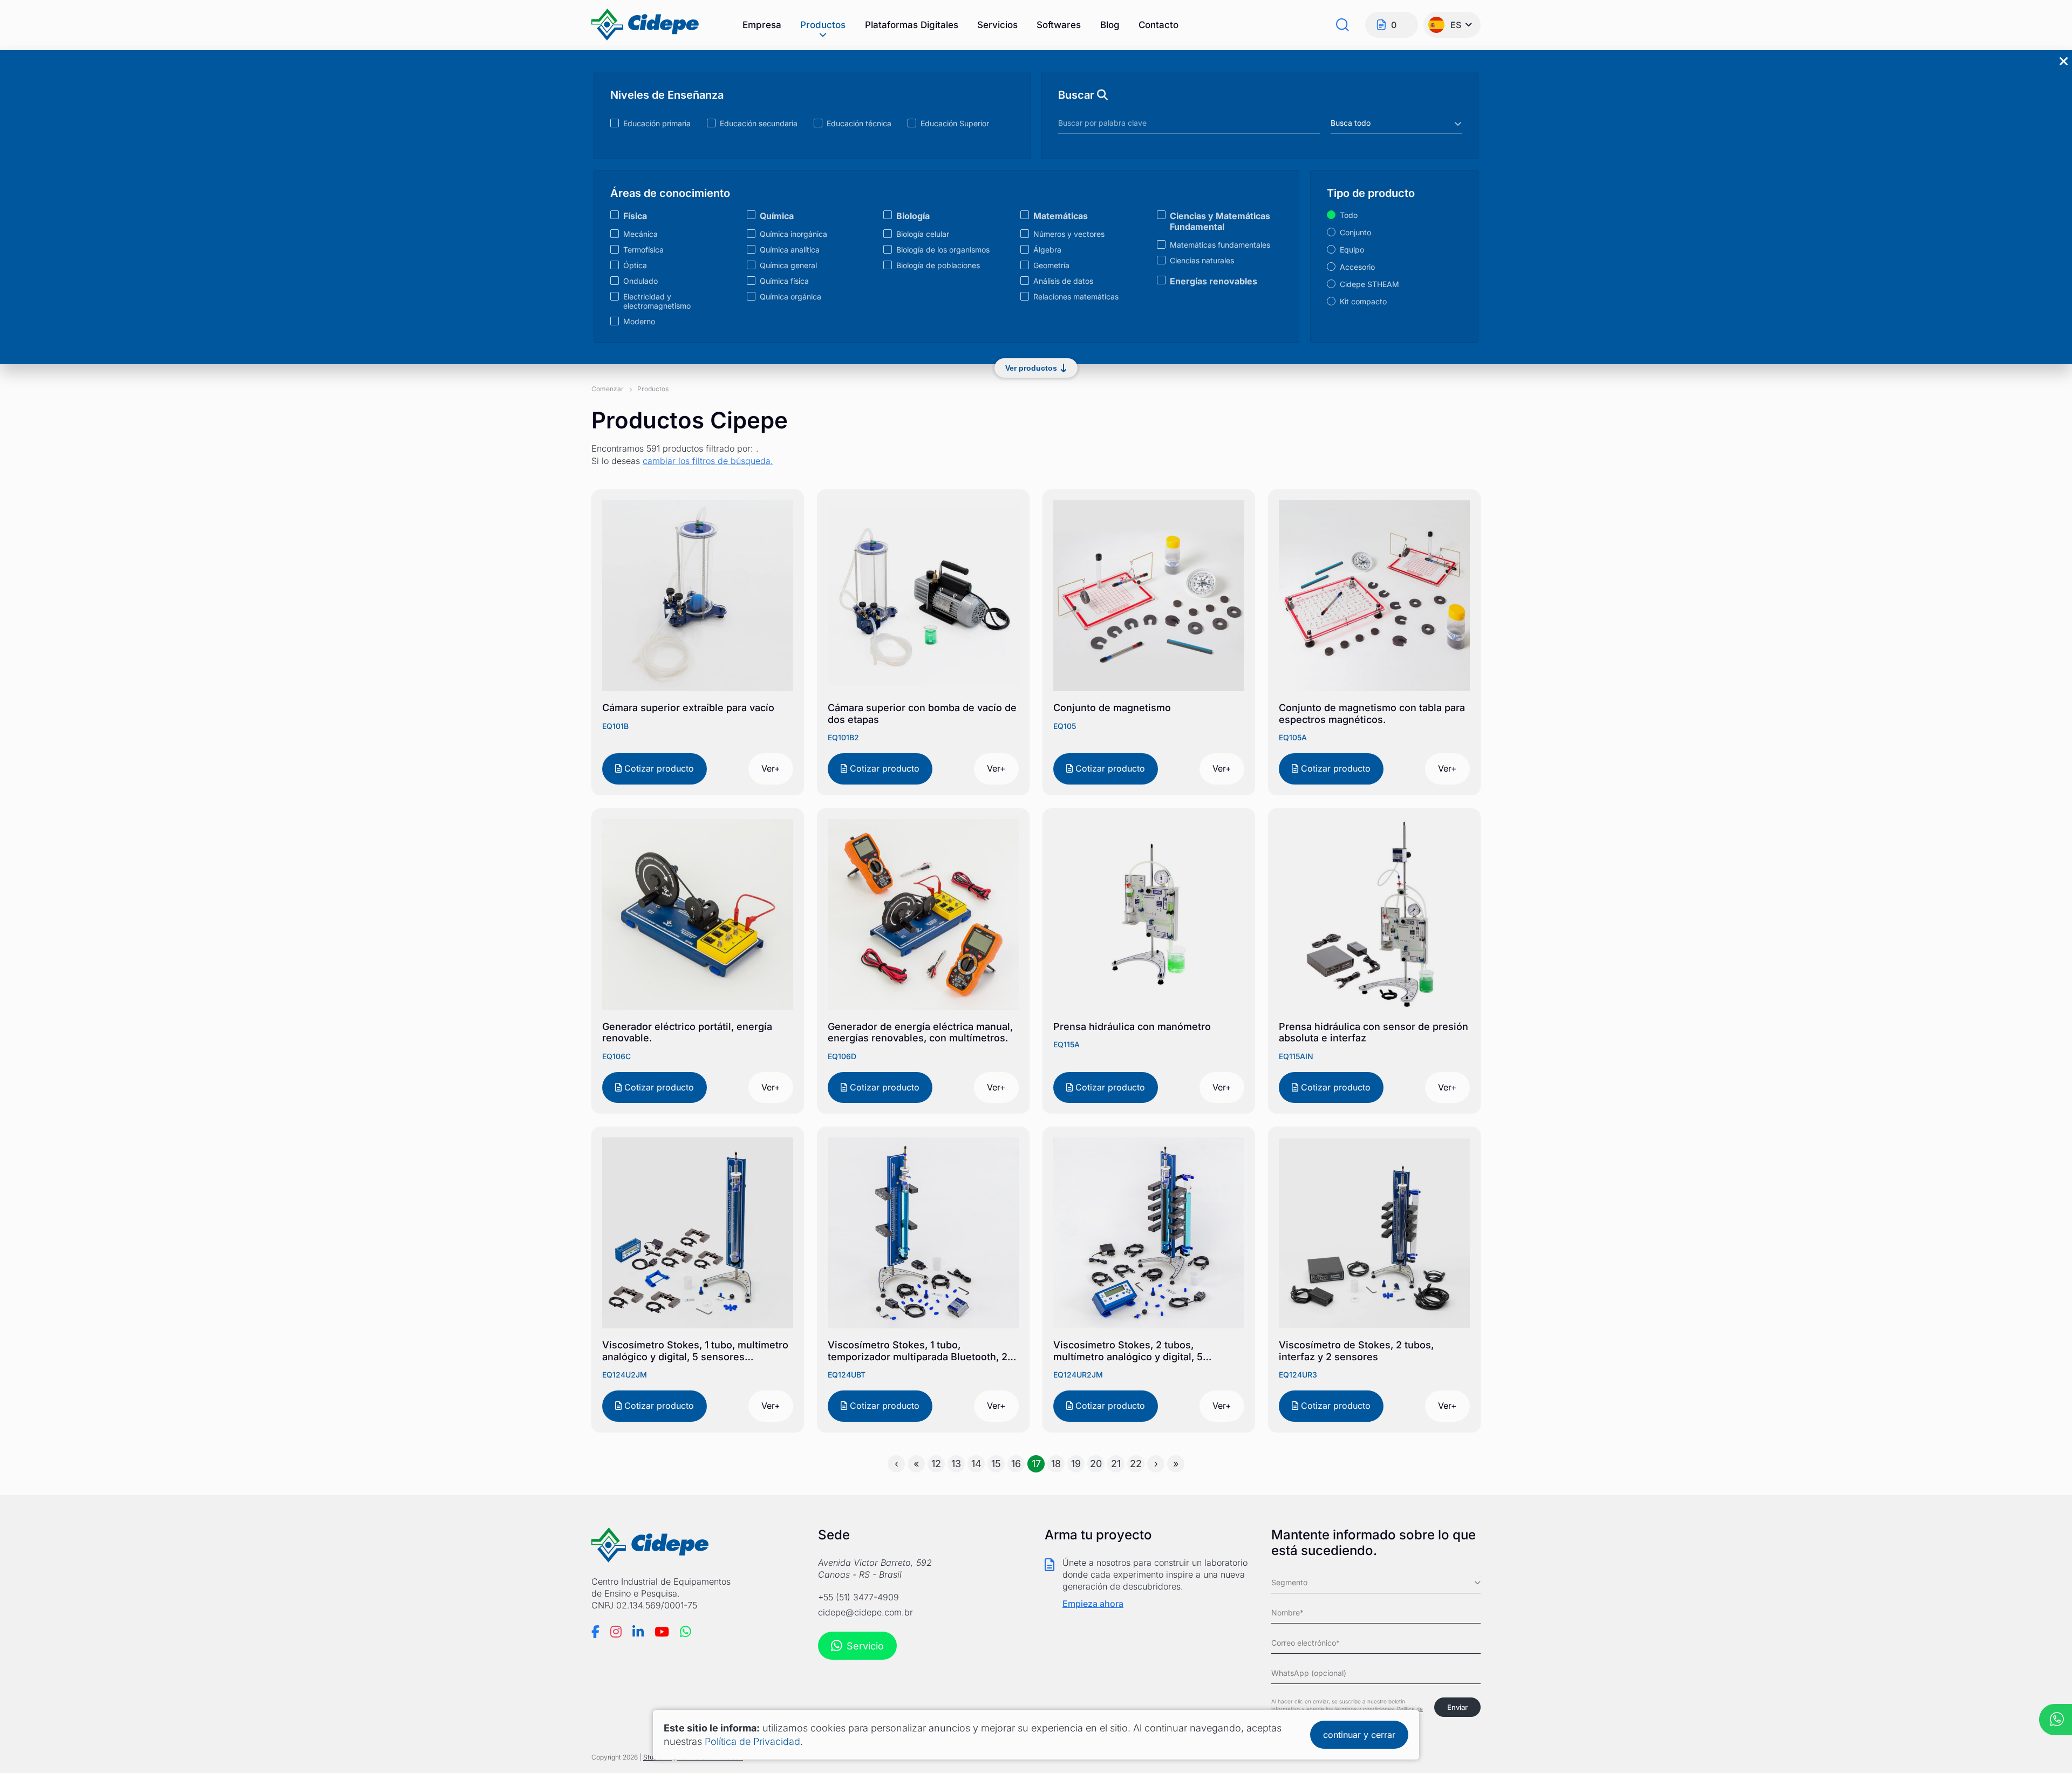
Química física (784, 281)
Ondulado (640, 281)
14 (976, 1464)
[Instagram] (616, 1632)
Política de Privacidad (752, 1741)
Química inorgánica (793, 234)
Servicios (997, 25)
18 (1056, 1464)
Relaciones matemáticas (1076, 296)
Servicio (865, 1646)
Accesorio (1357, 267)
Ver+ (771, 768)
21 (1116, 1464)
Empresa (762, 25)
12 (936, 1464)
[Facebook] (595, 1632)
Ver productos (1031, 368)
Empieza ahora (1093, 1604)
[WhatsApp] (686, 1632)
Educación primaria (657, 123)
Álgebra (1047, 250)
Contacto (1158, 25)
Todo (1349, 215)
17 (1036, 1464)
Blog (1110, 25)
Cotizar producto (658, 768)
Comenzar (608, 389)
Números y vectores (1069, 234)
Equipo (1352, 250)
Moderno (639, 321)
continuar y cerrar (1359, 1735)
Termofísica (643, 250)
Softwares (1059, 25)
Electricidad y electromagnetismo (657, 301)
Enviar (1457, 1707)
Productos (823, 25)
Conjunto (1355, 232)
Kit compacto (1363, 301)
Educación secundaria (759, 123)
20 (1096, 1464)
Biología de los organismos (943, 250)
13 (956, 1464)
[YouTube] (662, 1632)
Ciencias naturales (1202, 260)
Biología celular (923, 234)
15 (996, 1464)
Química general (788, 265)
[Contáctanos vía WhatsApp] (2056, 1721)
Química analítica (790, 250)
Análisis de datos (1063, 281)
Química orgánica (790, 296)
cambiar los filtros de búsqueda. (708, 461)
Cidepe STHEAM (1369, 284)
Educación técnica (859, 123)
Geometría (1051, 265)
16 (1016, 1464)
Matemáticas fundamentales (1220, 245)
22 (1136, 1464)
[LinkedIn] (638, 1632)
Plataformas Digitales (912, 25)
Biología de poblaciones (938, 265)
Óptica (635, 265)
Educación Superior (955, 123)
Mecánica (640, 234)
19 (1076, 1464)
